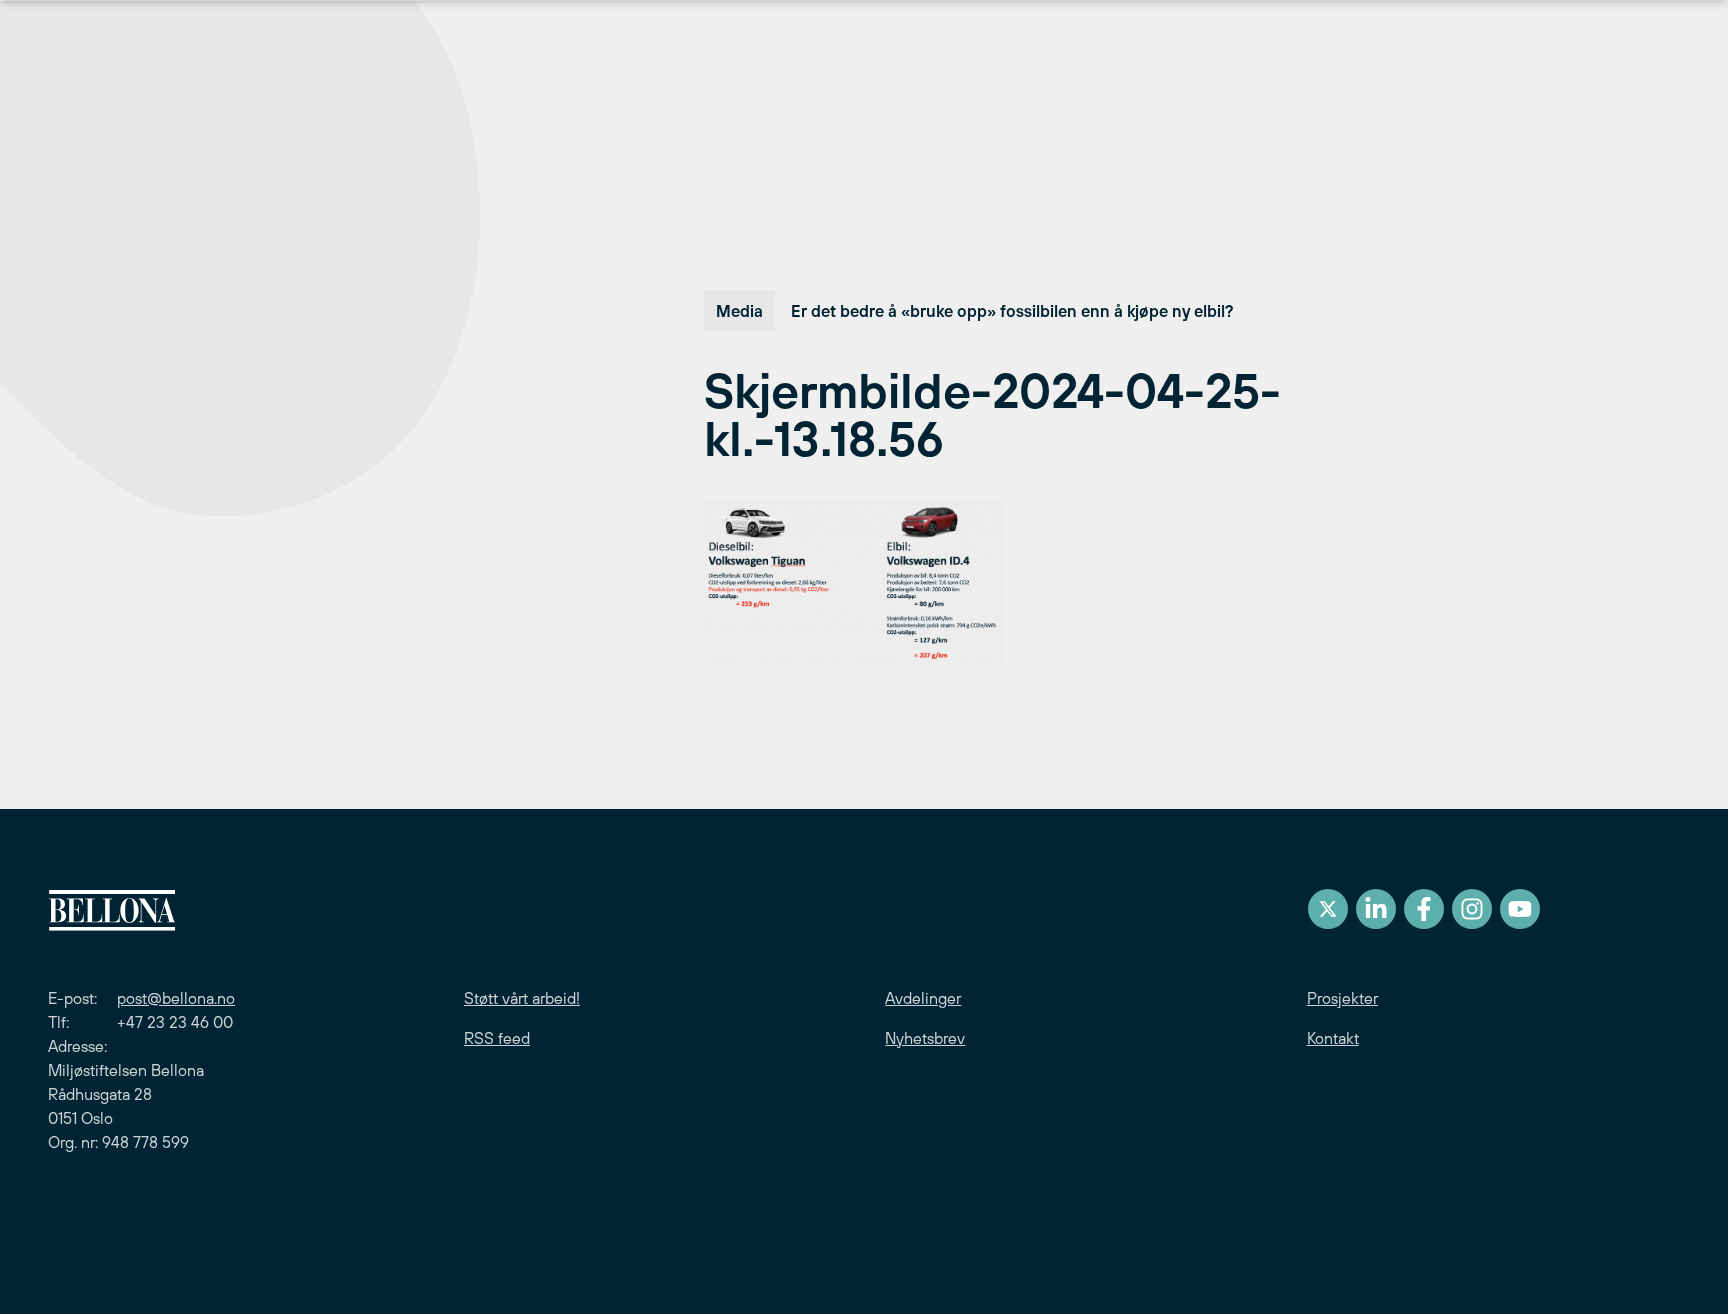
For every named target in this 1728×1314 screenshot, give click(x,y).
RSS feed (497, 1038)
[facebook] (1424, 909)
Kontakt (1333, 1038)
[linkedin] (1376, 909)
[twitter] (1328, 909)
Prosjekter (1342, 998)
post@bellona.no (176, 998)
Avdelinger (923, 998)
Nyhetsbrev (925, 1038)
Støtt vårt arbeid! (522, 998)
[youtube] (1520, 909)
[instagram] (1472, 909)
